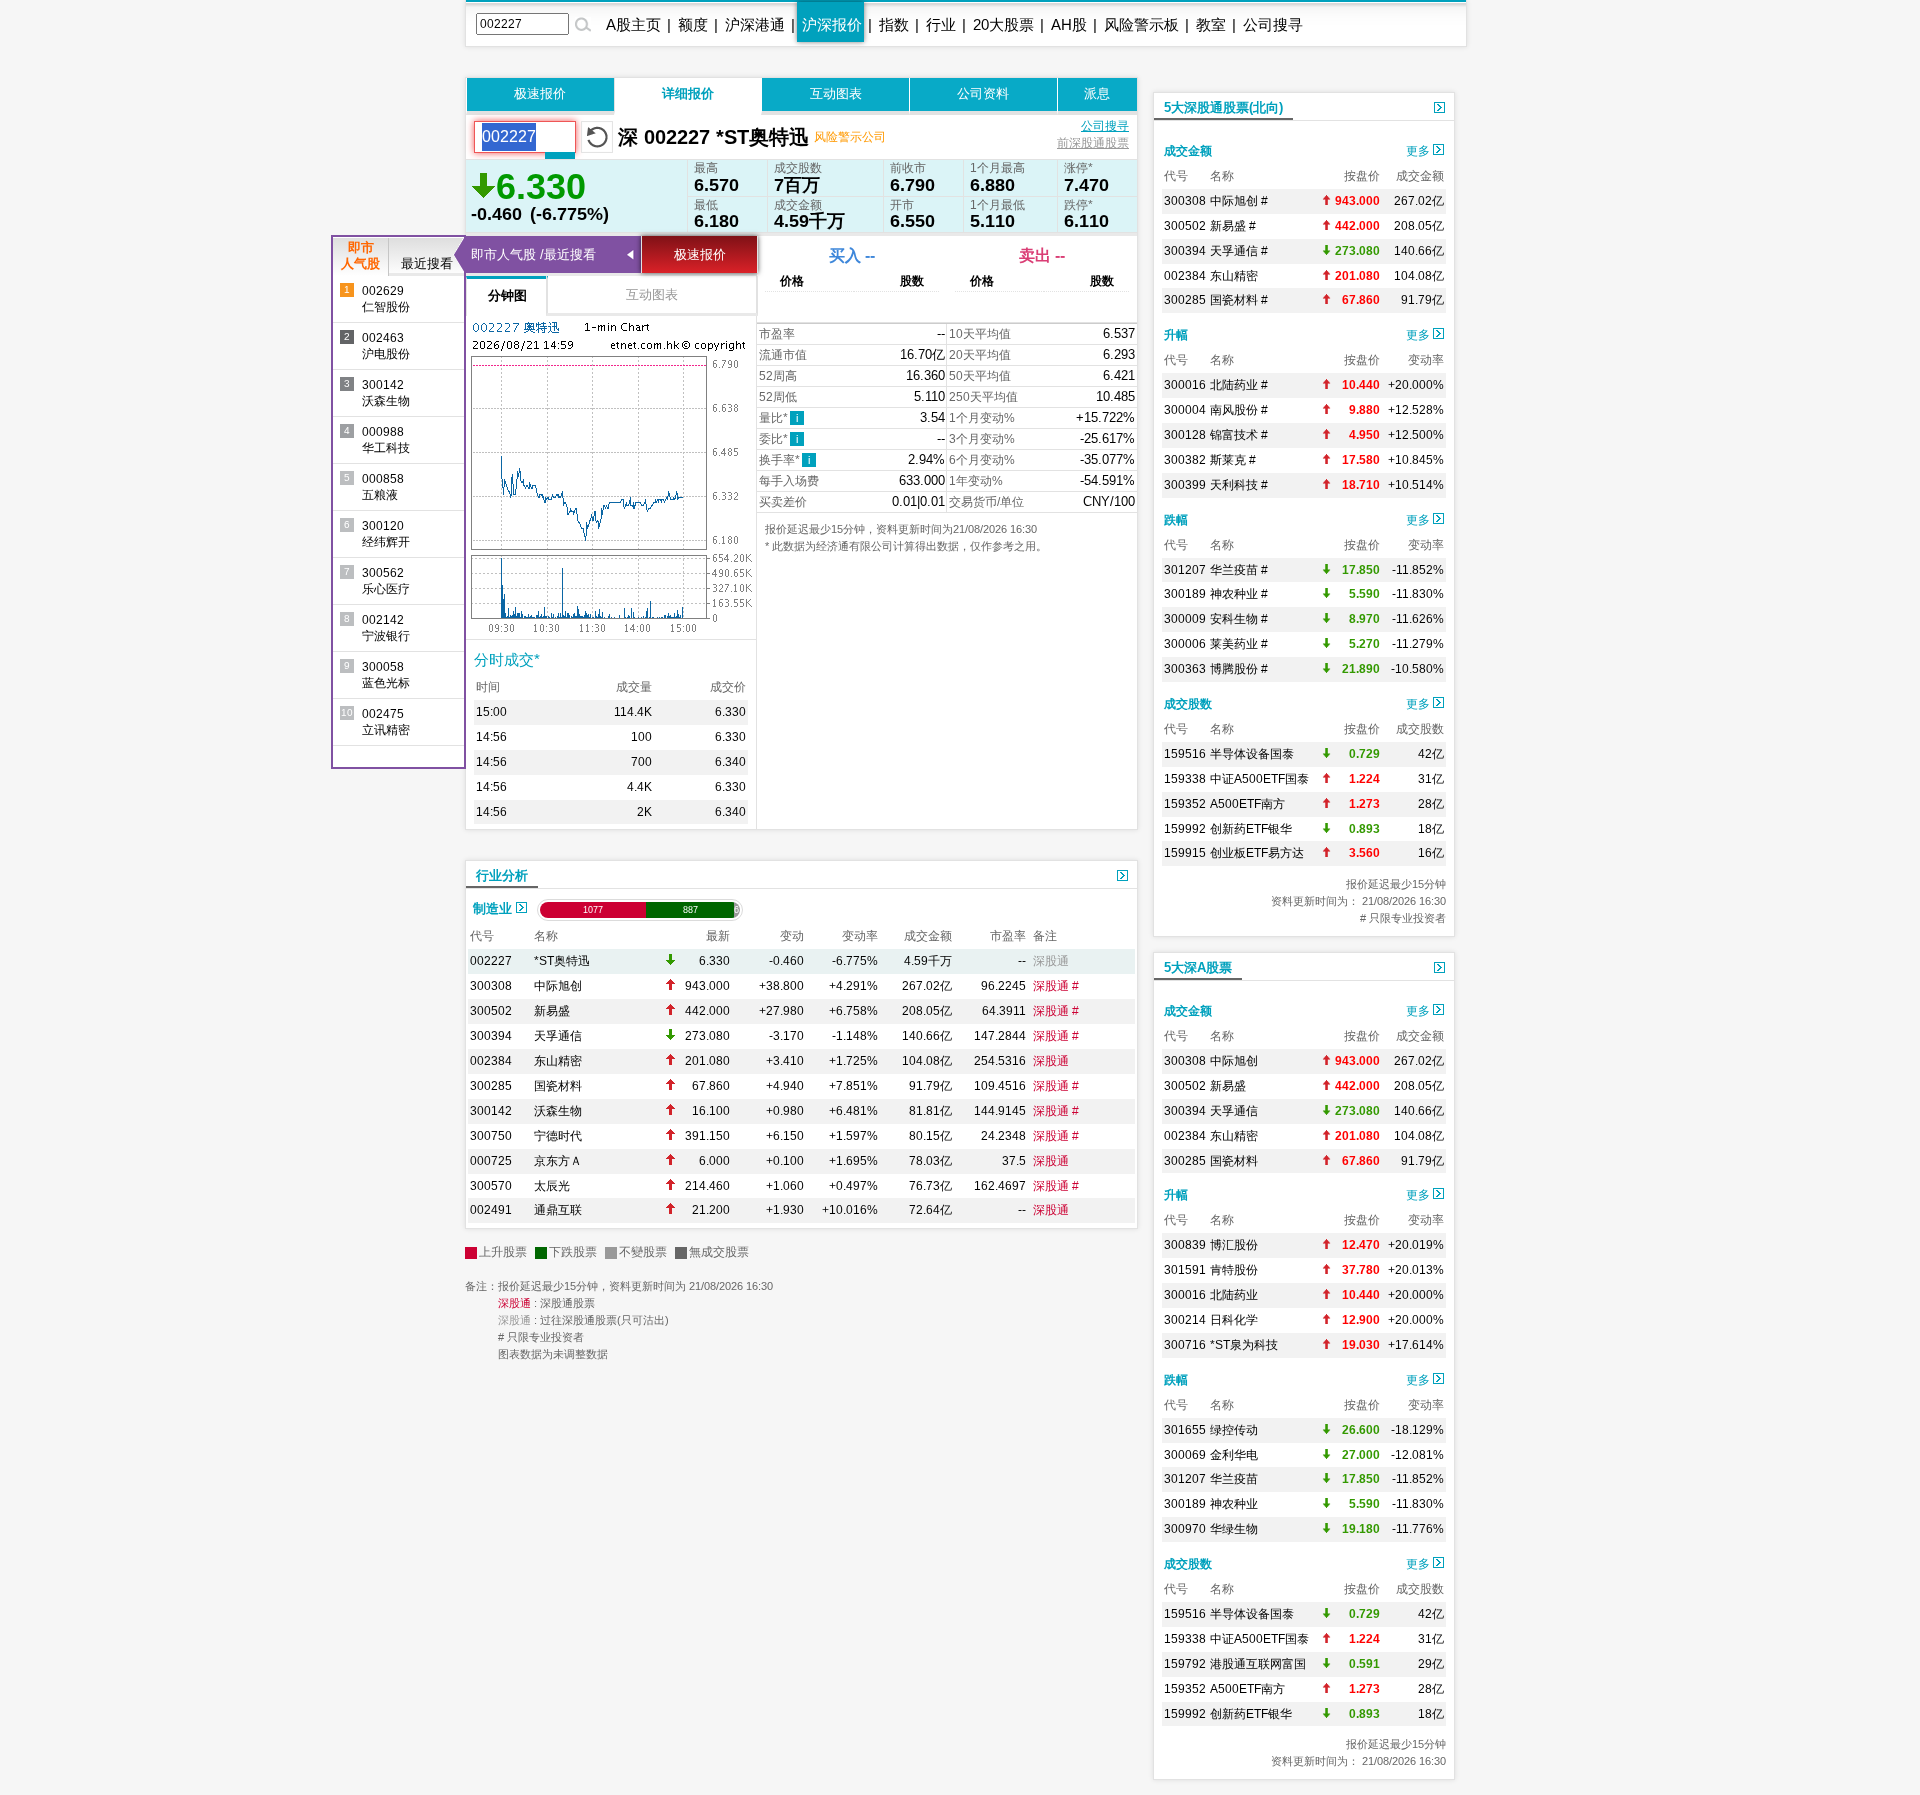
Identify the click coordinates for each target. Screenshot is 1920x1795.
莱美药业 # (1239, 644)
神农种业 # (1239, 594)
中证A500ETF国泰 (1259, 779)
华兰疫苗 (1234, 1479)
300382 (1185, 460)
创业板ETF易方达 (1257, 853)
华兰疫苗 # (1239, 570)
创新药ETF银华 (1251, 829)
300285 (491, 1086)
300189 (1185, 594)
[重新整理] (597, 137)
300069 (1185, 1455)
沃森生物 (558, 1111)
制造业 (494, 908)
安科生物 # (1239, 619)
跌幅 (1176, 520)
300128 (1185, 435)
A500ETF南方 (1247, 804)
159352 (1185, 804)
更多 (1419, 151)
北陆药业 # (1239, 385)
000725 (491, 1161)
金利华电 (1234, 1455)
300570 (491, 1186)
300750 (491, 1136)
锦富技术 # (1239, 435)
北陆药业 (1234, 1295)
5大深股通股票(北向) (1223, 107)
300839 (1185, 1245)
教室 (1211, 24)
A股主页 (633, 24)
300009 (1185, 619)
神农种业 (1234, 1504)
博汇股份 (1234, 1245)
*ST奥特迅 (562, 961)
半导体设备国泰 (1252, 754)
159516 (1185, 754)
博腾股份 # (1239, 669)
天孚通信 (558, 1036)
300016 (1185, 385)
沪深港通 (755, 24)
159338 (1185, 779)
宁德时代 (558, 1136)
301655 (1185, 1430)
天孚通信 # (1239, 251)
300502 (491, 1011)
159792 (1185, 1664)
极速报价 (540, 93)
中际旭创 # (1239, 201)
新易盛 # (1233, 226)
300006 (1185, 644)
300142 (491, 1111)
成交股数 (1188, 704)
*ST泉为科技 (1244, 1345)
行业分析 (502, 875)
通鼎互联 (558, 1210)
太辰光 (552, 1186)
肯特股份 (1234, 1270)
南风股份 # (1239, 410)
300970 (1185, 1529)
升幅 (1176, 335)
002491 (491, 1210)
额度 (693, 24)
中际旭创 (558, 986)
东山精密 (558, 1061)
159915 (1185, 853)
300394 (491, 1036)
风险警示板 (1141, 24)
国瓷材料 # (1239, 300)
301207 (1185, 570)
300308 (491, 986)
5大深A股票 (1198, 967)
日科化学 (1234, 1320)
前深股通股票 (1093, 143)
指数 (894, 24)
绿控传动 (1234, 1430)
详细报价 (688, 93)
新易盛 (552, 1011)
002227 (491, 961)
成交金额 (1188, 151)
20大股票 (1003, 24)
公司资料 (983, 93)
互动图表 (836, 93)
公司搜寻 (1273, 24)
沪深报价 (832, 24)
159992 (1185, 829)
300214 (1185, 1320)
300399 (1185, 485)
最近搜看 (427, 263)
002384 (491, 1061)
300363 (1185, 669)
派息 (1097, 93)
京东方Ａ (558, 1161)
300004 (1185, 410)
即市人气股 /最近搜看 (533, 254)
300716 (1185, 1345)
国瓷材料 (558, 1086)
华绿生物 (1234, 1529)
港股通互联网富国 (1258, 1664)
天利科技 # (1239, 485)
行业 (941, 24)
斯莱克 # (1233, 460)
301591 (1185, 1270)
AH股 (1069, 24)
